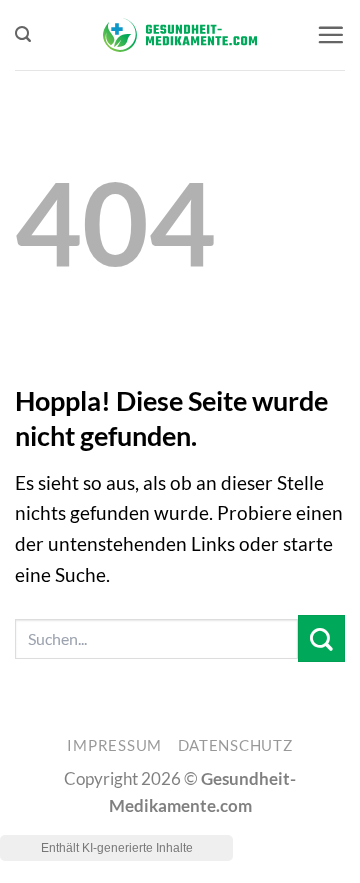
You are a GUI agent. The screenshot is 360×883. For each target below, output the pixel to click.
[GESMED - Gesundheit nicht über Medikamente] (180, 35)
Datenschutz (235, 745)
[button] (23, 34)
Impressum (114, 745)
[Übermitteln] (321, 638)
